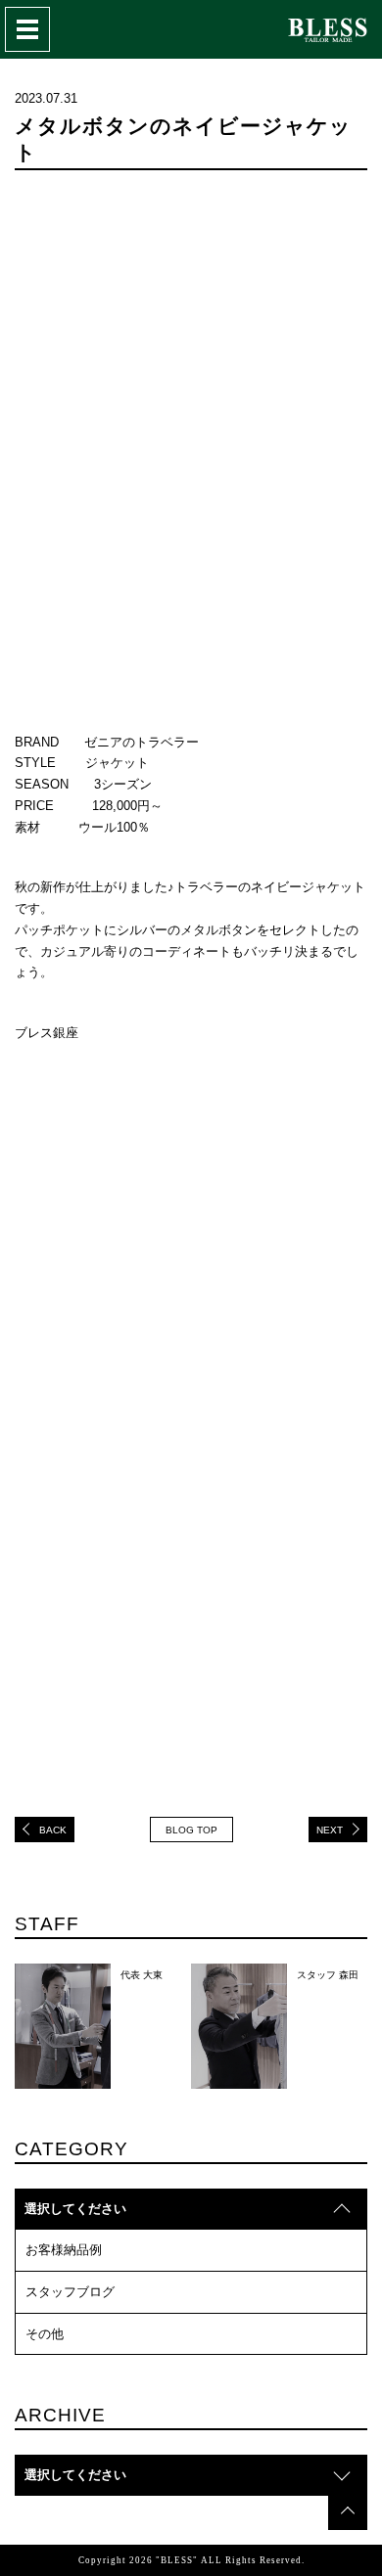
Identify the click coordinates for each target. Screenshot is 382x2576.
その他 (45, 2334)
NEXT (330, 1830)
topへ (348, 2510)
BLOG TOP (191, 1830)
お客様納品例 (64, 2250)
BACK (53, 1830)
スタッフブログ (70, 2292)
